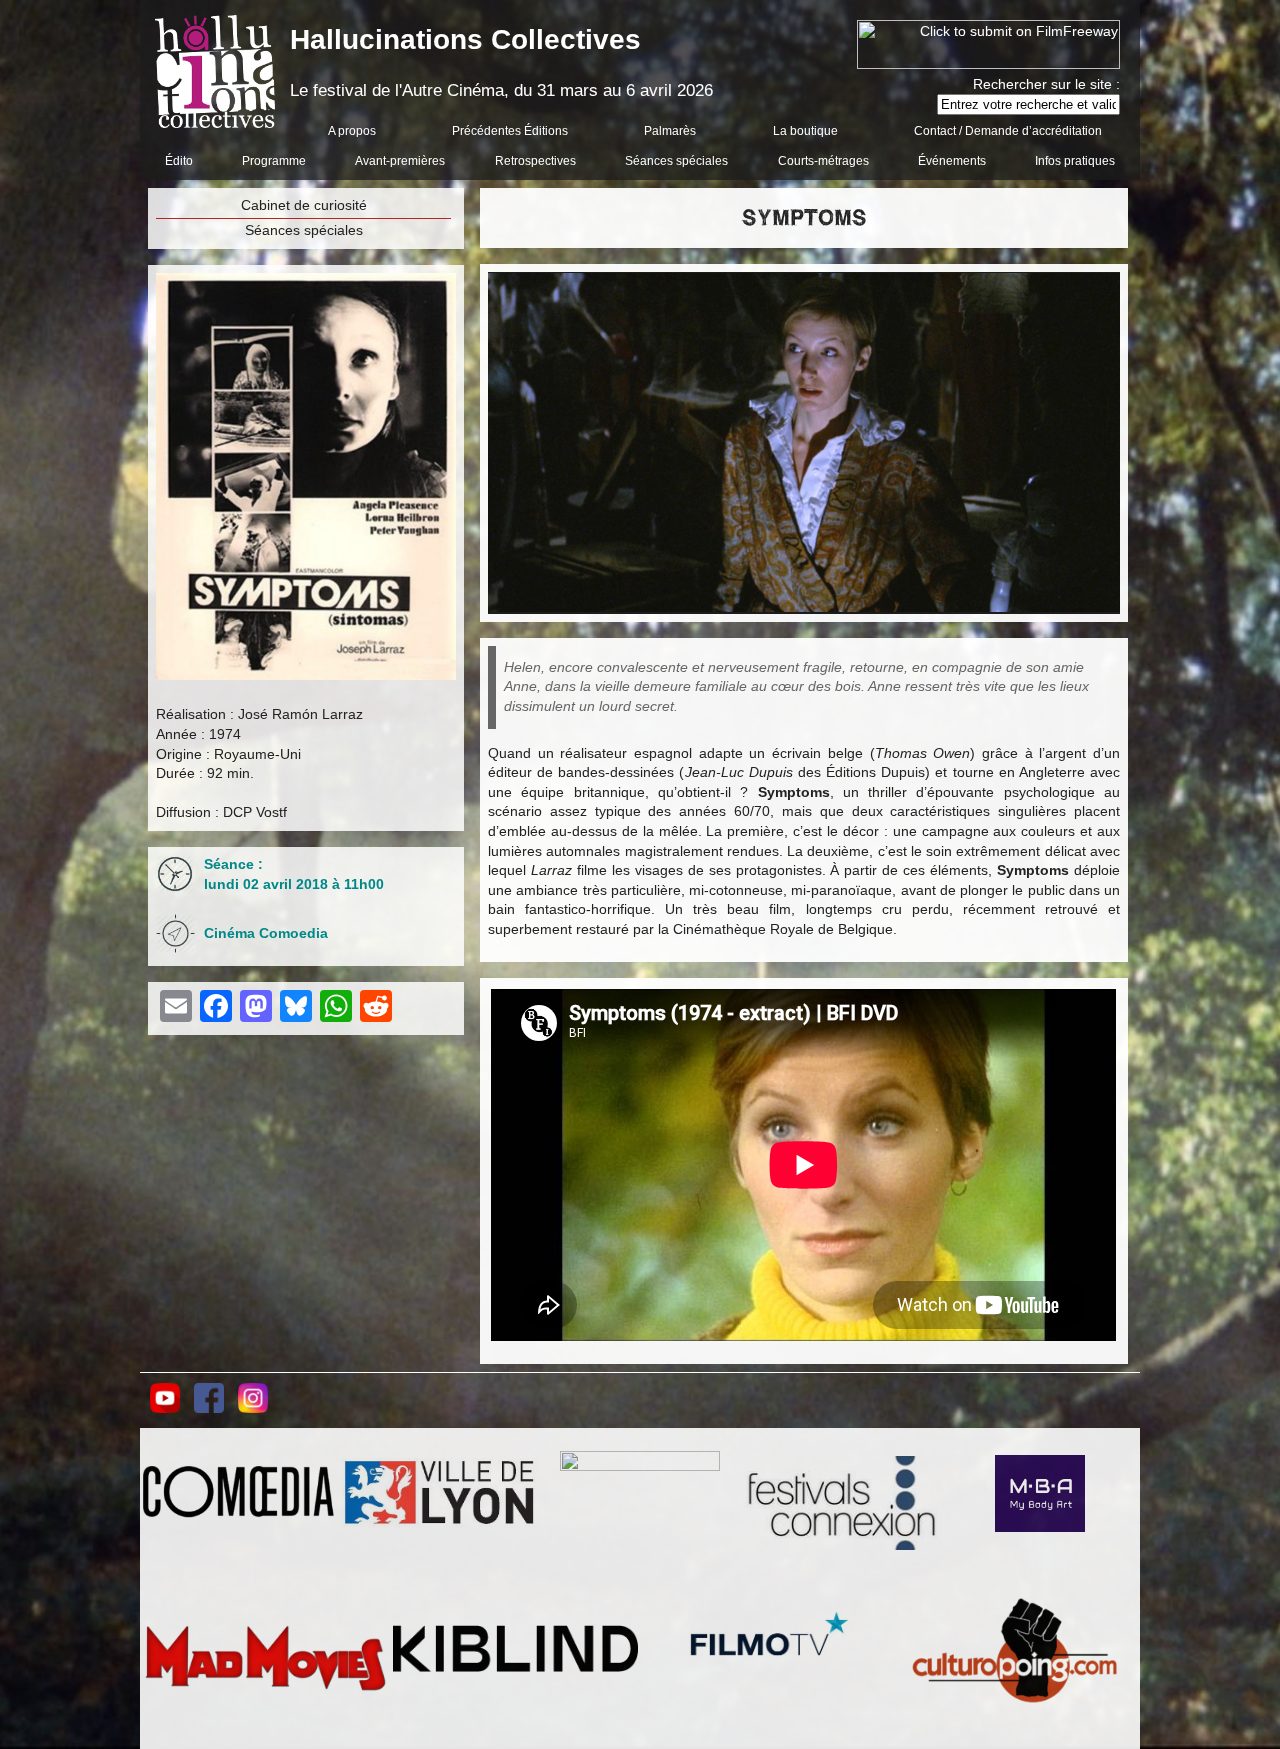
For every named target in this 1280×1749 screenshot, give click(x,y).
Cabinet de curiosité (304, 205)
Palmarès (670, 131)
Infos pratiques (1075, 161)
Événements (952, 161)
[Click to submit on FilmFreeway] (988, 64)
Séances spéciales (676, 161)
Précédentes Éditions (510, 131)
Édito (179, 161)
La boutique (805, 131)
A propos (352, 131)
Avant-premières (400, 161)
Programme (274, 161)
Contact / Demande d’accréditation (1008, 131)
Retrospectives (535, 161)
